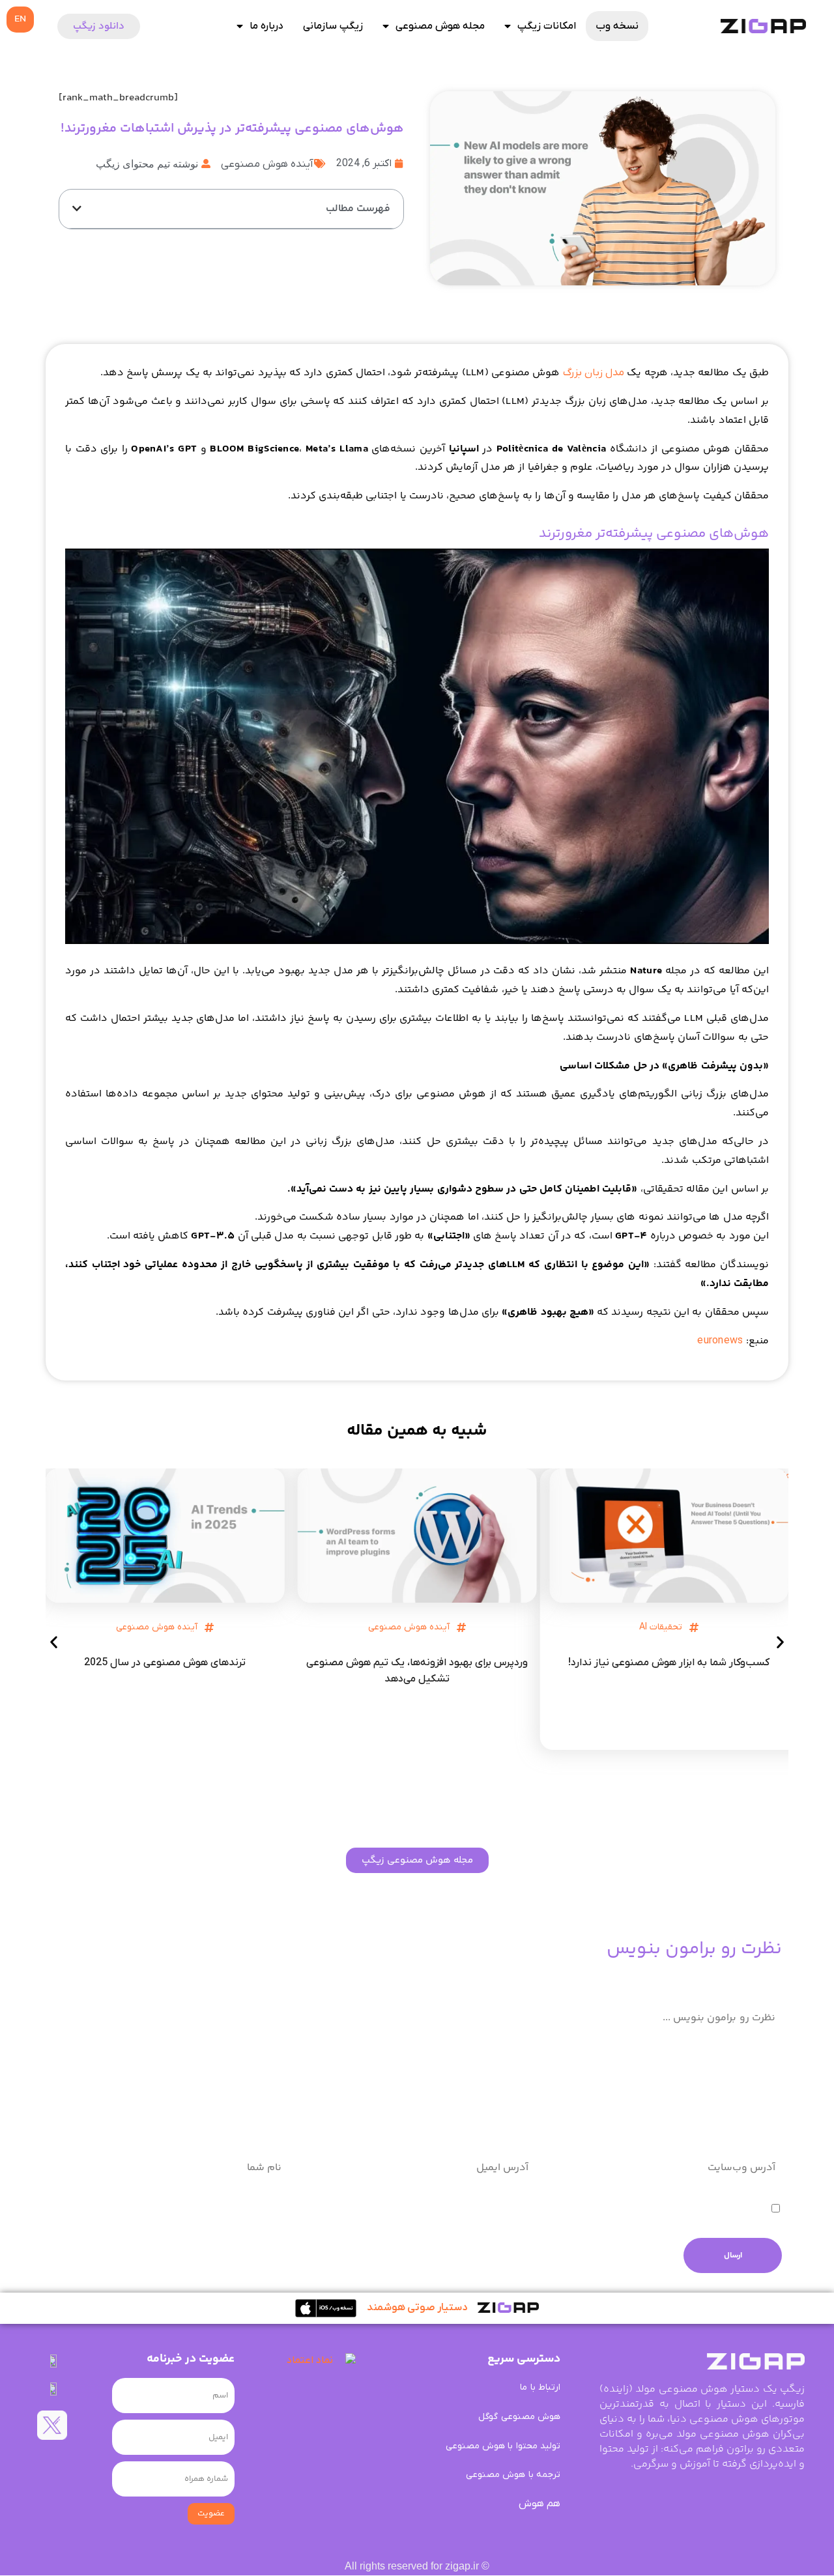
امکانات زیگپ (547, 26)
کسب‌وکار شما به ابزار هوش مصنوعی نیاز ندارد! (669, 1663)
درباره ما (266, 26)
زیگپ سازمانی (333, 26)
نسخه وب (617, 26)
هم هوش (539, 2504)
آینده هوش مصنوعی (267, 164)
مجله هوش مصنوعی (440, 26)
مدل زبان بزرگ (594, 373)
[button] (77, 208)
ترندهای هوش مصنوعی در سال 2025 (165, 1663)
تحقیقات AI (661, 1627)
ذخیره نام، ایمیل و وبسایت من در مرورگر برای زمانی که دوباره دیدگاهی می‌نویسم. (593, 2210)
